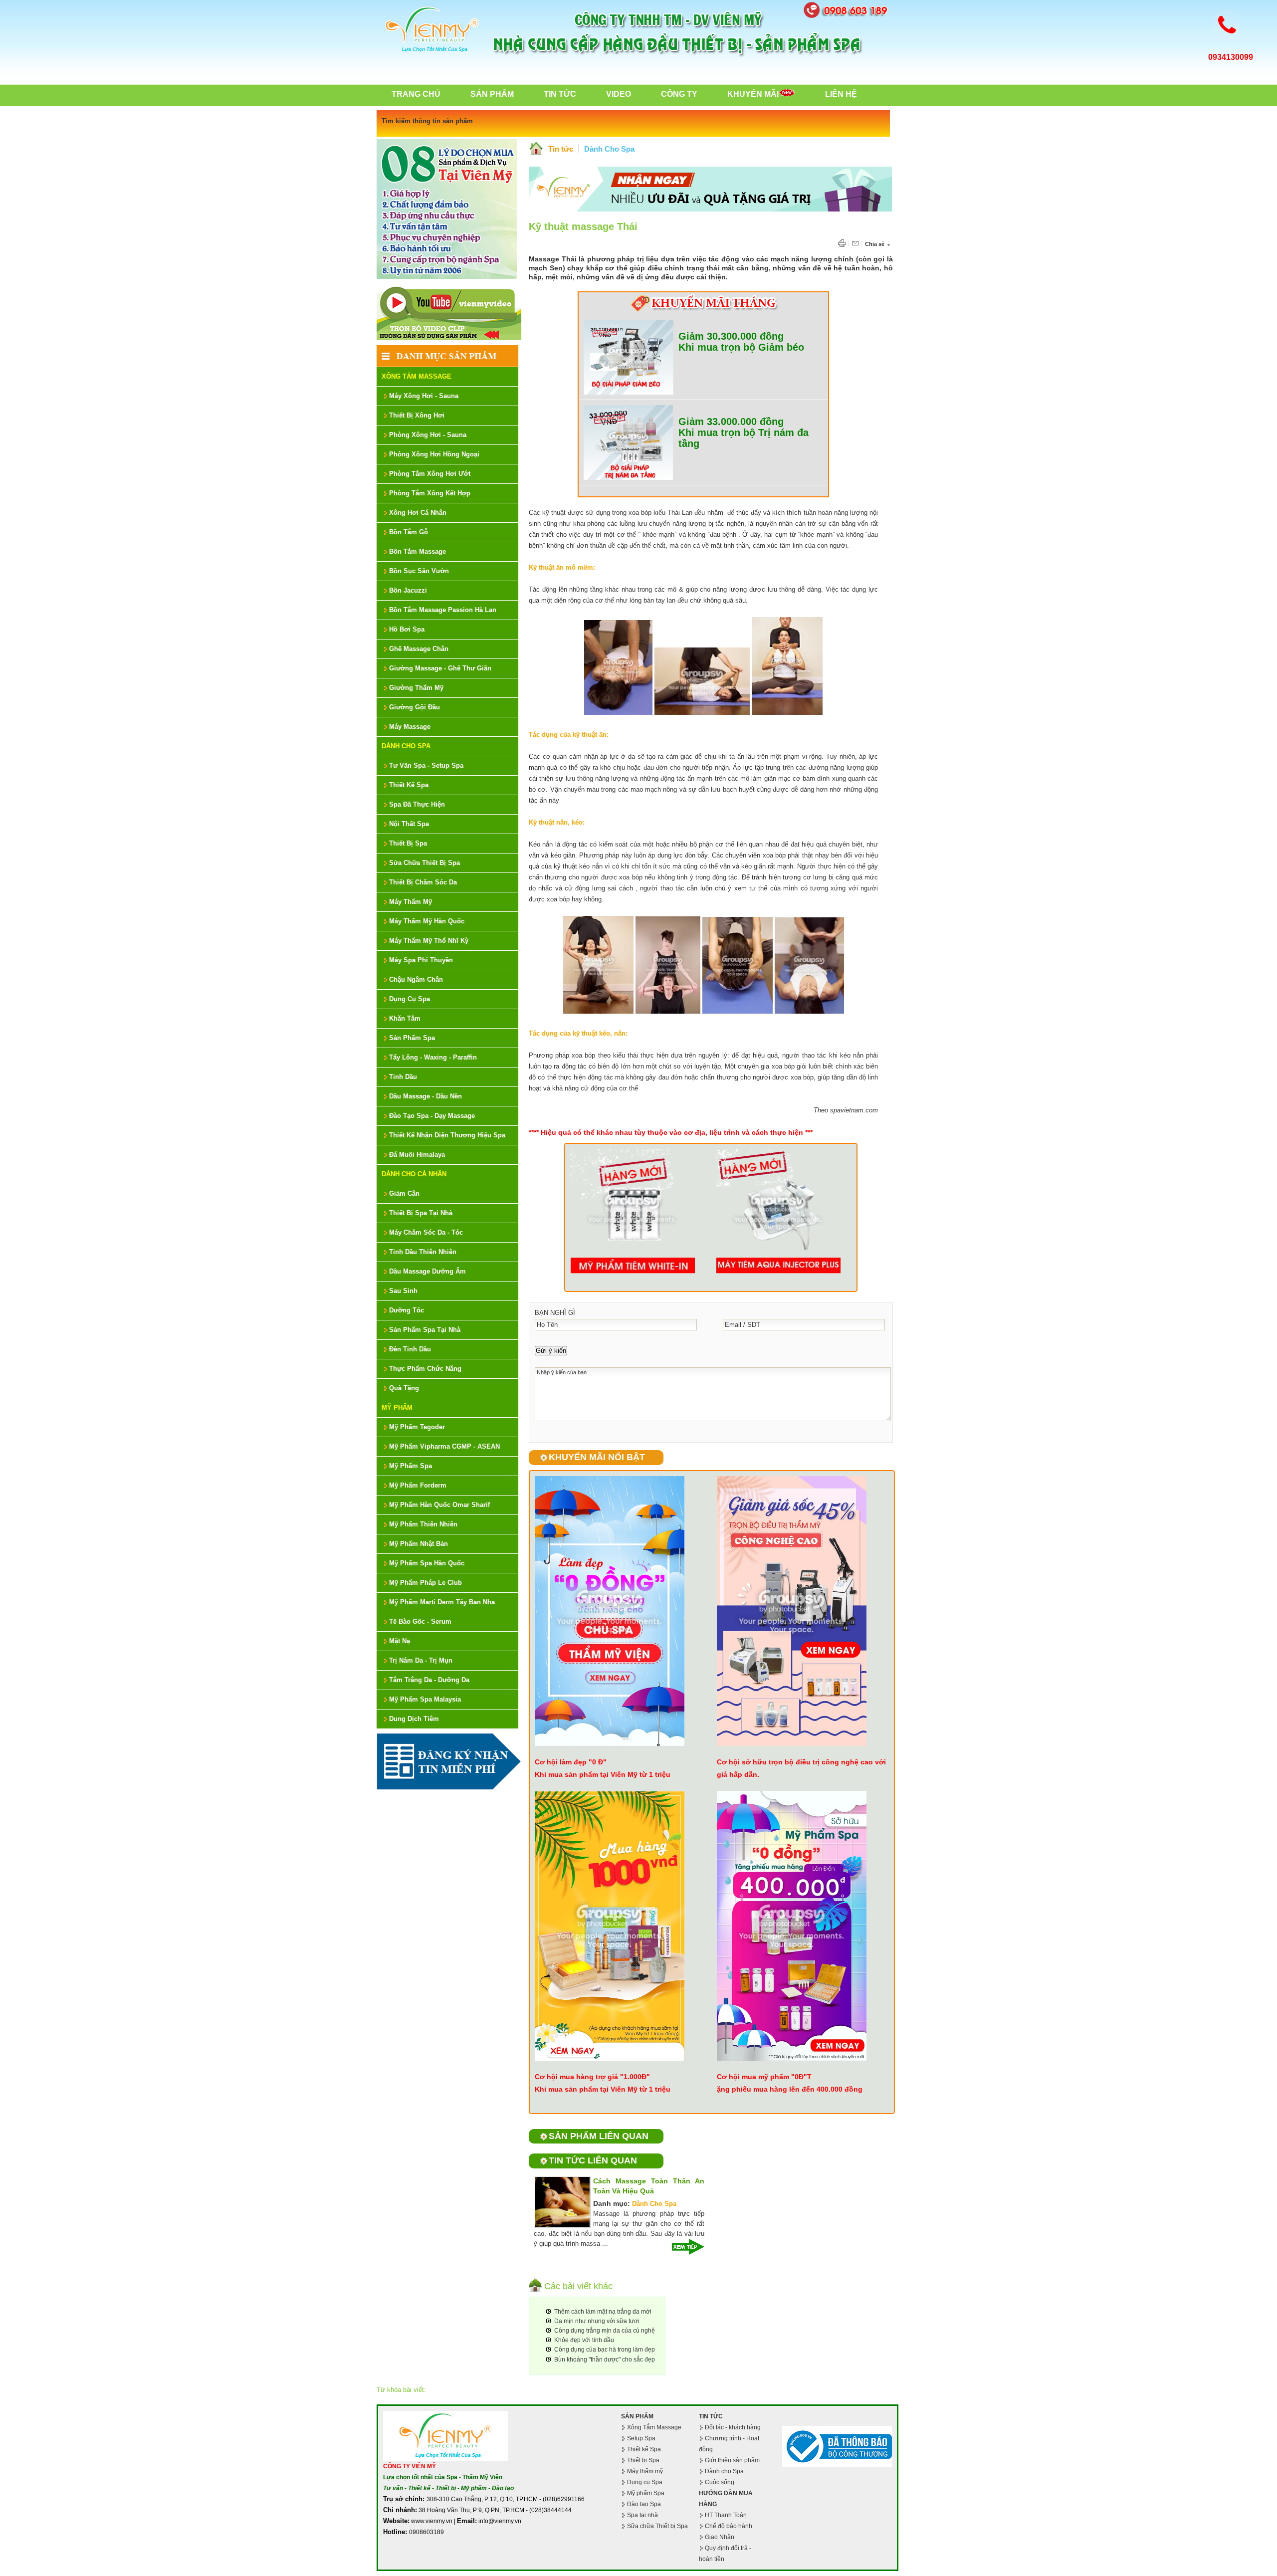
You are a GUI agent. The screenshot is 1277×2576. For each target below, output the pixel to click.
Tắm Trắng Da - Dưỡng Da (429, 1680)
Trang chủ (416, 94)
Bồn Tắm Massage (418, 551)
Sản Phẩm (492, 94)
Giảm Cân (404, 1193)
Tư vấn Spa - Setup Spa (426, 765)
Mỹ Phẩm (397, 1407)
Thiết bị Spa (643, 2460)
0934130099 (1231, 57)
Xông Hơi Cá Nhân (418, 513)
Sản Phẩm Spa (412, 1038)
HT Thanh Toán (726, 2515)
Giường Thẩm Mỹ (416, 688)
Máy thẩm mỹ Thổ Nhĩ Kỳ (429, 941)
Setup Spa (641, 2438)
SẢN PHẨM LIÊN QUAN (599, 2136)
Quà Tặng (404, 1388)
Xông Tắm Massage (417, 376)
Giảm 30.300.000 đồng (731, 336)
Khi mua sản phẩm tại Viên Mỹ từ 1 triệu (603, 1774)
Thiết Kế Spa (409, 785)
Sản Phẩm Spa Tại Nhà (425, 1330)
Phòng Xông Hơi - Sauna (428, 435)
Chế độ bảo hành (729, 2526)
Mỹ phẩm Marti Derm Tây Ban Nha (442, 1602)
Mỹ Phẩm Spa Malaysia (425, 1699)
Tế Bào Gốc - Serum (420, 1621)
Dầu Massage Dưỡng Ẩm (427, 1271)
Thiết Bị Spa (408, 843)
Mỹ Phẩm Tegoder (417, 1427)
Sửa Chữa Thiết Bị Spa (425, 863)
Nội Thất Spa (409, 824)
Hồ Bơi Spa (407, 629)
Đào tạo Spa (644, 2504)
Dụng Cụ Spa (410, 999)
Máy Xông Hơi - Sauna (424, 396)
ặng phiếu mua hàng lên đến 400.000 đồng (790, 2089)
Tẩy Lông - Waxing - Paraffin (433, 1057)
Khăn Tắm (405, 1018)
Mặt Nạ (400, 1641)
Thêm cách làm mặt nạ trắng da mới (603, 2312)
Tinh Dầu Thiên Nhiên (423, 1252)
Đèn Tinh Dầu (410, 1349)
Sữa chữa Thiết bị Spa (657, 2526)
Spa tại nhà (642, 2515)
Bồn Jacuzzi (408, 590)
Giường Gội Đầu (415, 707)
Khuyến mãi (753, 94)
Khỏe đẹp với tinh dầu (584, 2340)
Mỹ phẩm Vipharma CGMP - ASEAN (444, 1446)
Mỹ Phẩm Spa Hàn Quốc (427, 1563)
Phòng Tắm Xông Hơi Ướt (430, 474)
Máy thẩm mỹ (645, 2471)
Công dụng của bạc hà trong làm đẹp (605, 2350)
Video (619, 94)
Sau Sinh (403, 1291)
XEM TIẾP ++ (684, 2247)
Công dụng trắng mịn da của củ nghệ (605, 2331)
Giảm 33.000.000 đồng (731, 422)
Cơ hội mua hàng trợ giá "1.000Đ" (592, 2077)
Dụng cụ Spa (645, 2482)
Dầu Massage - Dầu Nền (426, 1096)
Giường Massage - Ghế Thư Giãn (440, 668)
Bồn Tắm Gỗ (409, 532)
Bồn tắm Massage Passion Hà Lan (443, 610)
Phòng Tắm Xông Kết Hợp (430, 493)
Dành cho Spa (724, 2471)
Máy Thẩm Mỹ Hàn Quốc (427, 921)
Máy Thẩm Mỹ (411, 902)
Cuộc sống (720, 2482)
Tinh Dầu (403, 1077)
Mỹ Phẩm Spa (411, 1466)
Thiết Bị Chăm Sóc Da (423, 882)
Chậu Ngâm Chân (416, 979)
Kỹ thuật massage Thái (583, 226)
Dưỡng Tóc (407, 1310)
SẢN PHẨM (637, 2416)
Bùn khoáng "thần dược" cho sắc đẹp (605, 2360)
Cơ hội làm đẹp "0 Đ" (571, 1762)
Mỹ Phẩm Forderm (418, 1485)
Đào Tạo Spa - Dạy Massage (432, 1116)
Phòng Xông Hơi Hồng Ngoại (434, 454)
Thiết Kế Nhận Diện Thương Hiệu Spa (447, 1135)
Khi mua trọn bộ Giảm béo (741, 347)
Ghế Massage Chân (419, 649)
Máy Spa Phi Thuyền (421, 960)
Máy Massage (410, 727)
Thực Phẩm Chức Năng (425, 1369)
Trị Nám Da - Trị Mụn (421, 1660)
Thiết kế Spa (644, 2449)
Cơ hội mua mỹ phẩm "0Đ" (762, 2077)
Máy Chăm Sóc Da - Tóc (426, 1232)
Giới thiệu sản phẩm (732, 2460)
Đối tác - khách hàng (733, 2427)
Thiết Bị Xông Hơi (417, 415)
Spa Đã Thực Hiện (417, 804)
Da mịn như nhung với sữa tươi (597, 2321)
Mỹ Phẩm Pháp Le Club (426, 1583)
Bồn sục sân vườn (419, 571)
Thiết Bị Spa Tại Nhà (421, 1213)
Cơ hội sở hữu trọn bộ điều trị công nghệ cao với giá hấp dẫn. (801, 1768)
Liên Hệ (841, 94)
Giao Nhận (720, 2537)
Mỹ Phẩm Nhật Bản (419, 1544)
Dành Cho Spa (406, 746)
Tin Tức (560, 94)
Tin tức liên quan (593, 2160)
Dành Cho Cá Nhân (414, 1174)
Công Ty (679, 94)
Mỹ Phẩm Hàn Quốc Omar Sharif (439, 1505)
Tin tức (561, 149)
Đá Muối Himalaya (417, 1155)
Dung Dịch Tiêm (414, 1719)
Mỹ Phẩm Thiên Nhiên (423, 1524)
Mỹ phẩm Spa (646, 2493)
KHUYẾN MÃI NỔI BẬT (597, 1457)
